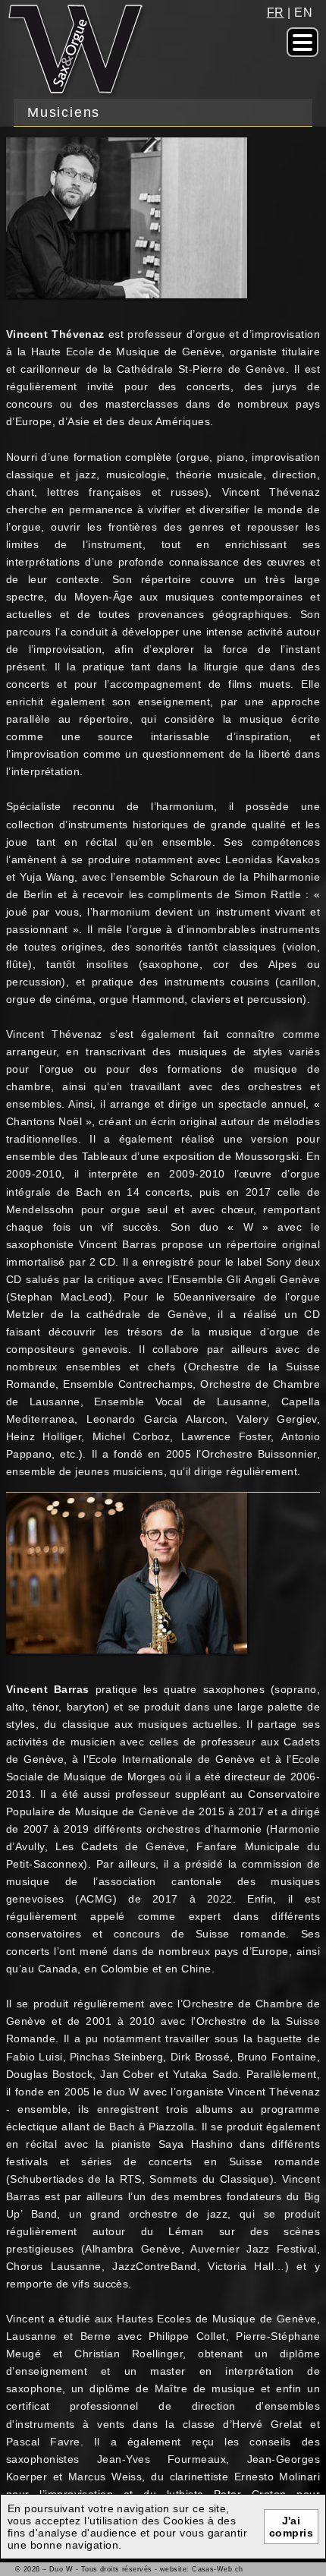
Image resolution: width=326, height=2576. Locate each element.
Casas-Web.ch (217, 2569)
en (303, 12)
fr (276, 12)
